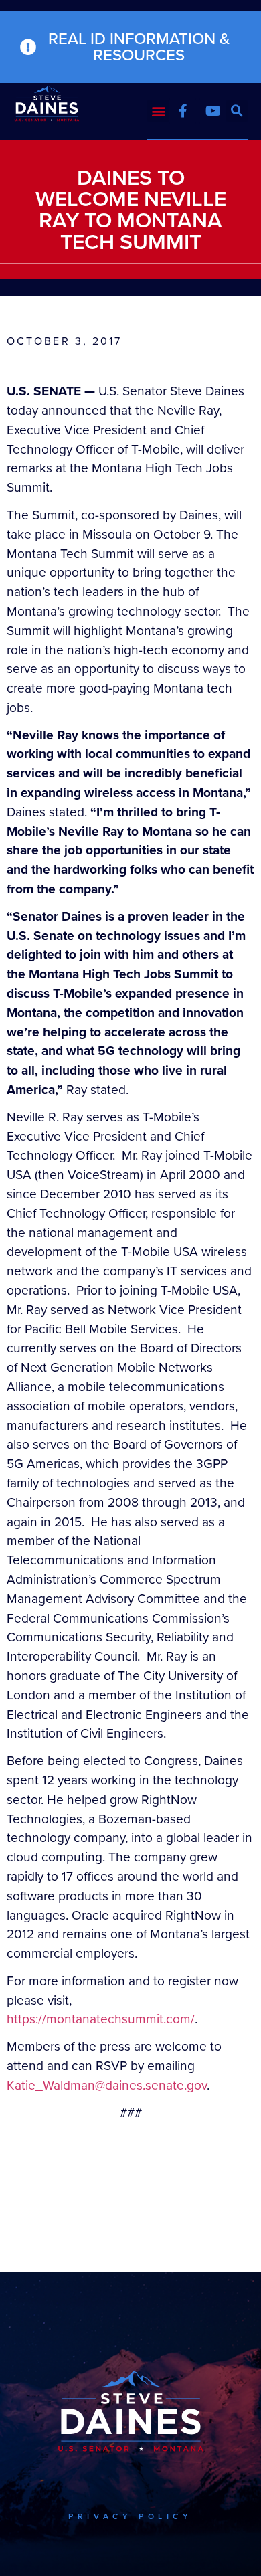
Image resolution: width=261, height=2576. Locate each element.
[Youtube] (213, 111)
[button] (158, 111)
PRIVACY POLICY (130, 2516)
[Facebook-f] (183, 111)
